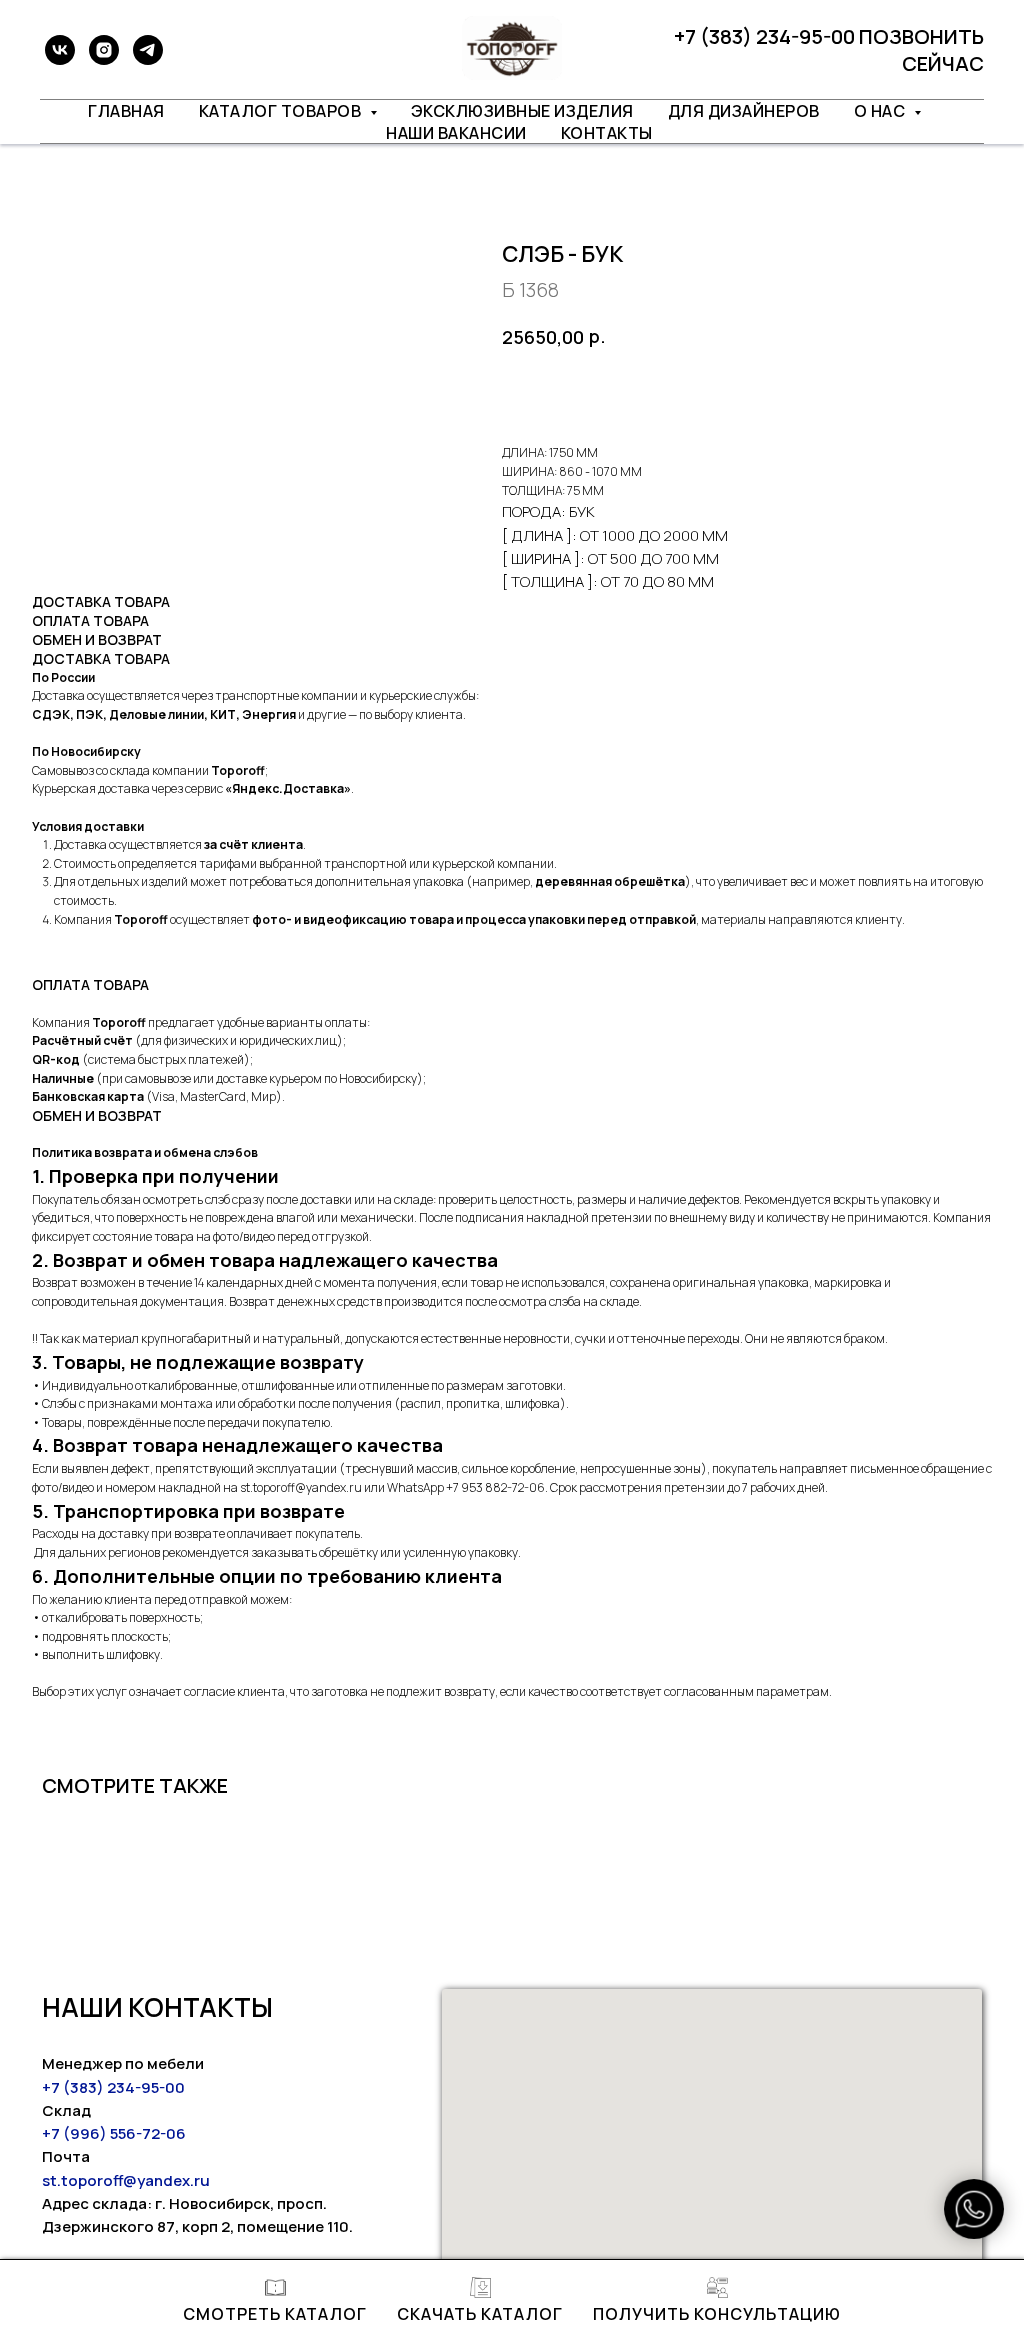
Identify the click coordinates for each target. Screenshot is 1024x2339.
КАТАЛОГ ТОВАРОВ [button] (282, 111)
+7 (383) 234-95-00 (113, 2087)
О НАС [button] (881, 111)
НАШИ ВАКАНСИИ (456, 133)
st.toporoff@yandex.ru (126, 2180)
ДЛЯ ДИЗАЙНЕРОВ (744, 111)
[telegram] (148, 50)
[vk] (60, 50)
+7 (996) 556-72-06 (114, 2133)
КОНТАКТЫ (607, 133)
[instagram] (104, 50)
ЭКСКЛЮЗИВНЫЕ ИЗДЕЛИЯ (522, 111)
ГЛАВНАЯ (126, 111)
